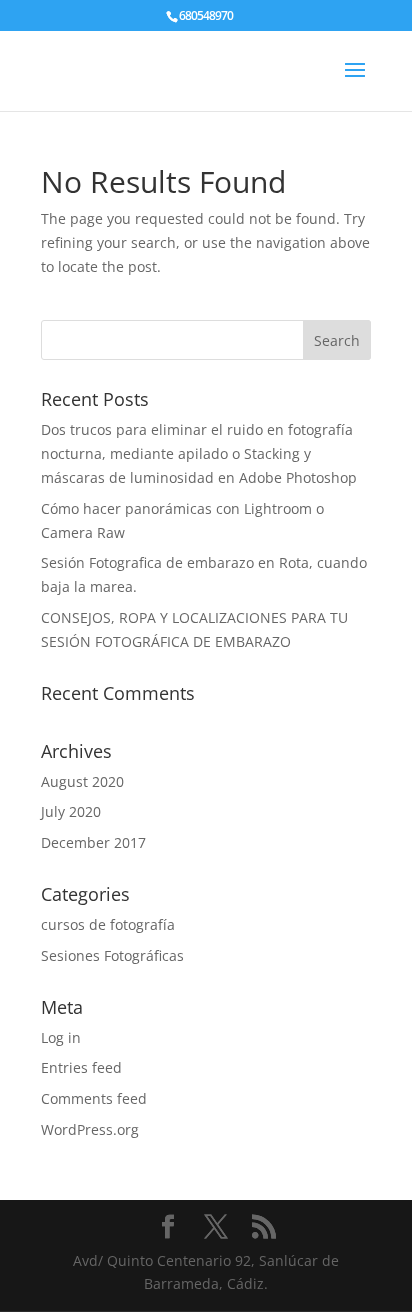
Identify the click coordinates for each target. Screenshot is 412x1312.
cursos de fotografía (108, 924)
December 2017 (93, 842)
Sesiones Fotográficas (112, 955)
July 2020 (71, 811)
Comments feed (94, 1098)
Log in (61, 1037)
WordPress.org (90, 1129)
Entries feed (81, 1067)
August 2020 (82, 781)
